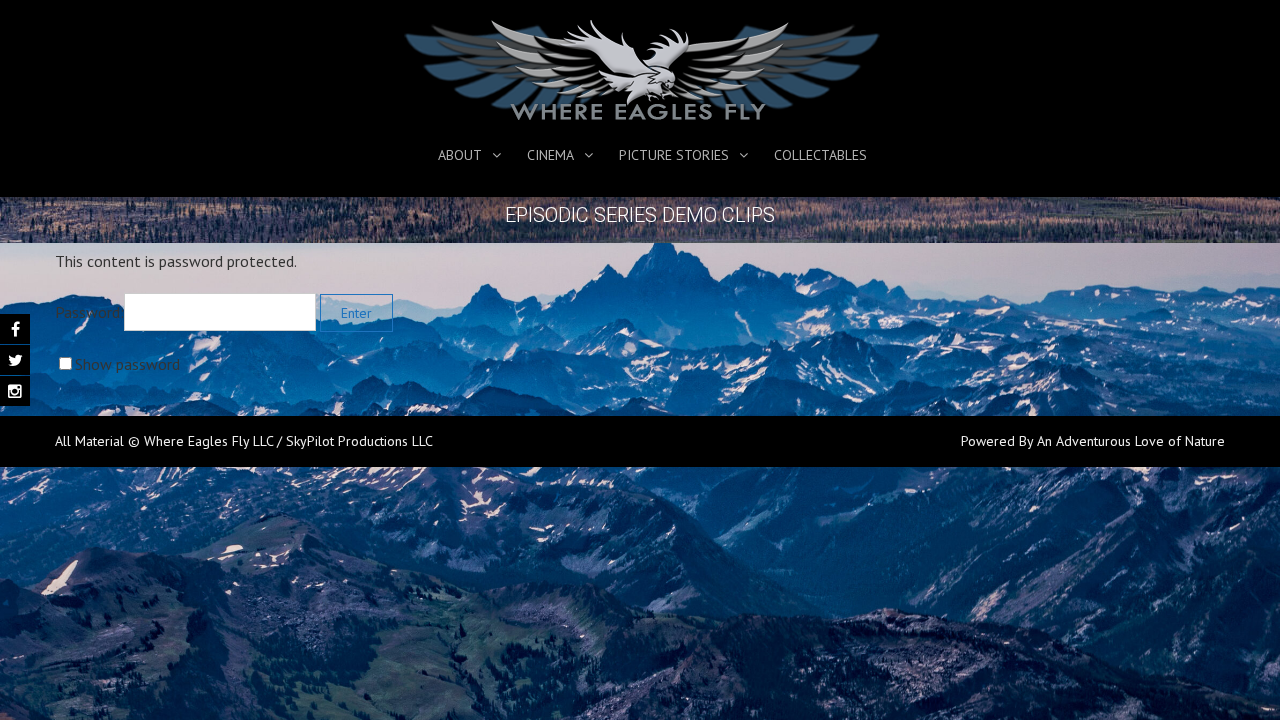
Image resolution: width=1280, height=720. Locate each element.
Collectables (820, 155)
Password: (89, 312)
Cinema (550, 155)
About (460, 155)
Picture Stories (674, 155)
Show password (127, 364)
